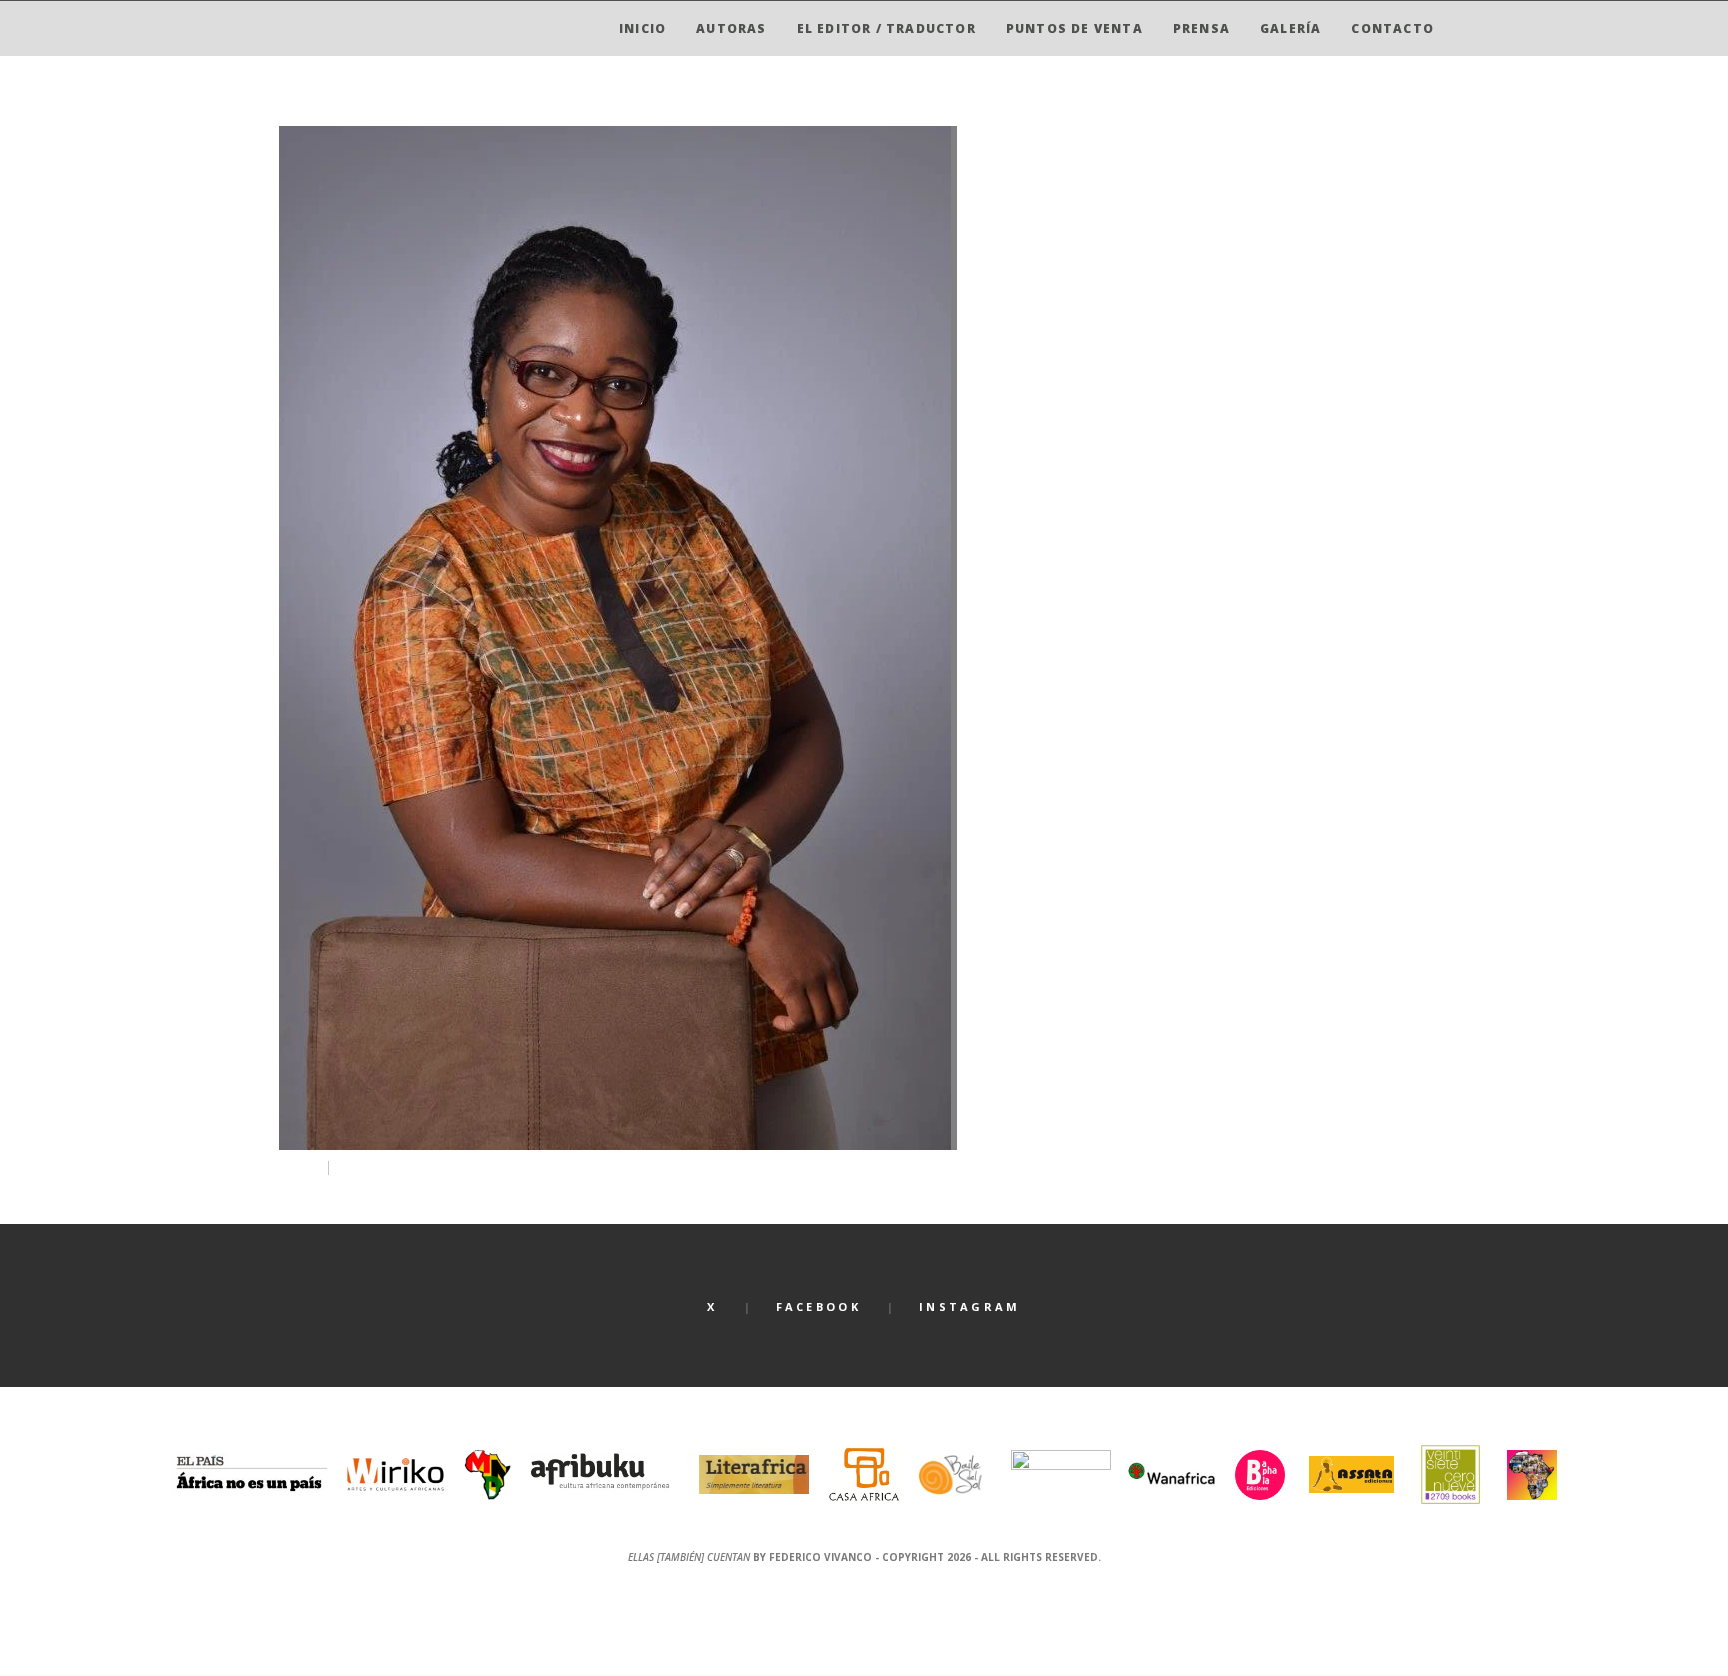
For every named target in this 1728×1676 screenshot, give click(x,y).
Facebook (818, 1306)
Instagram (970, 1306)
